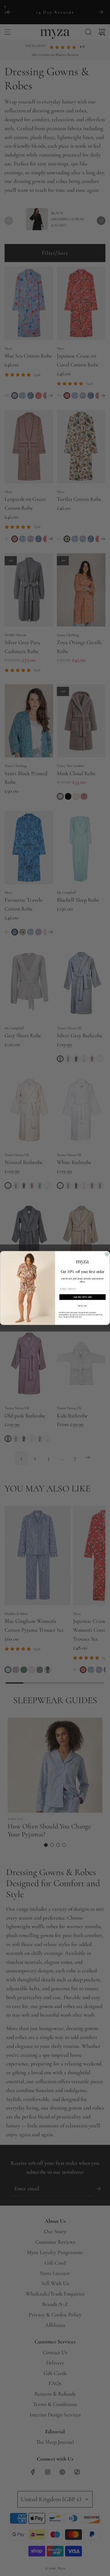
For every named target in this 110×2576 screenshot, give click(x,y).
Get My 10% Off (83, 1297)
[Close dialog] (107, 1254)
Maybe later (83, 1306)
